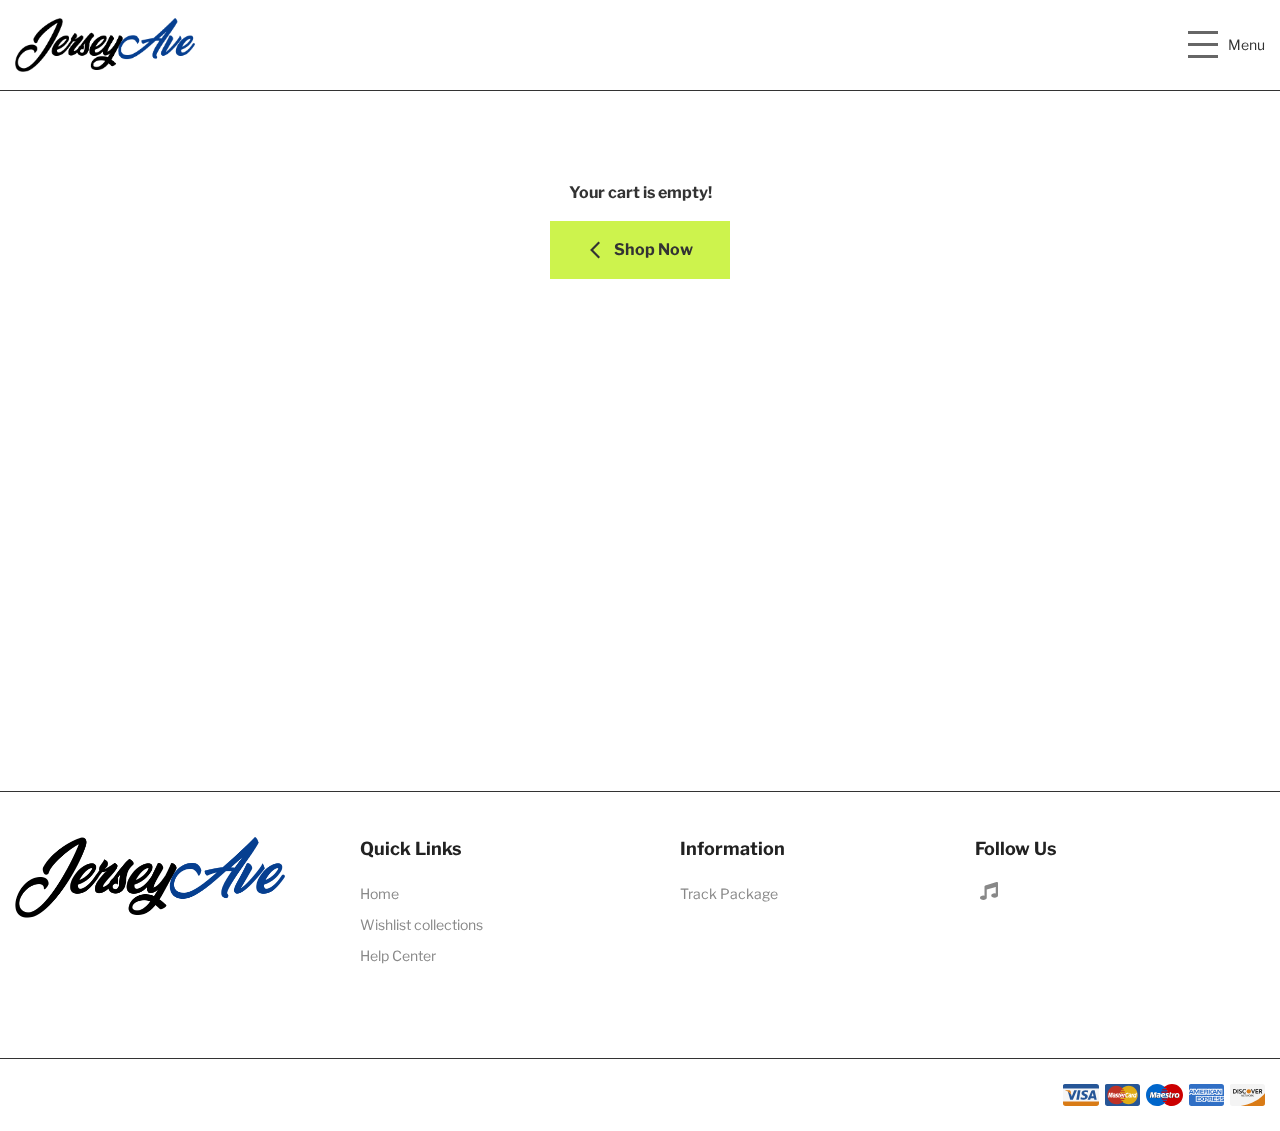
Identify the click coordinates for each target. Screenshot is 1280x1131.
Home (379, 893)
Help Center (398, 955)
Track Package (729, 893)
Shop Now (652, 249)
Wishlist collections (421, 924)
